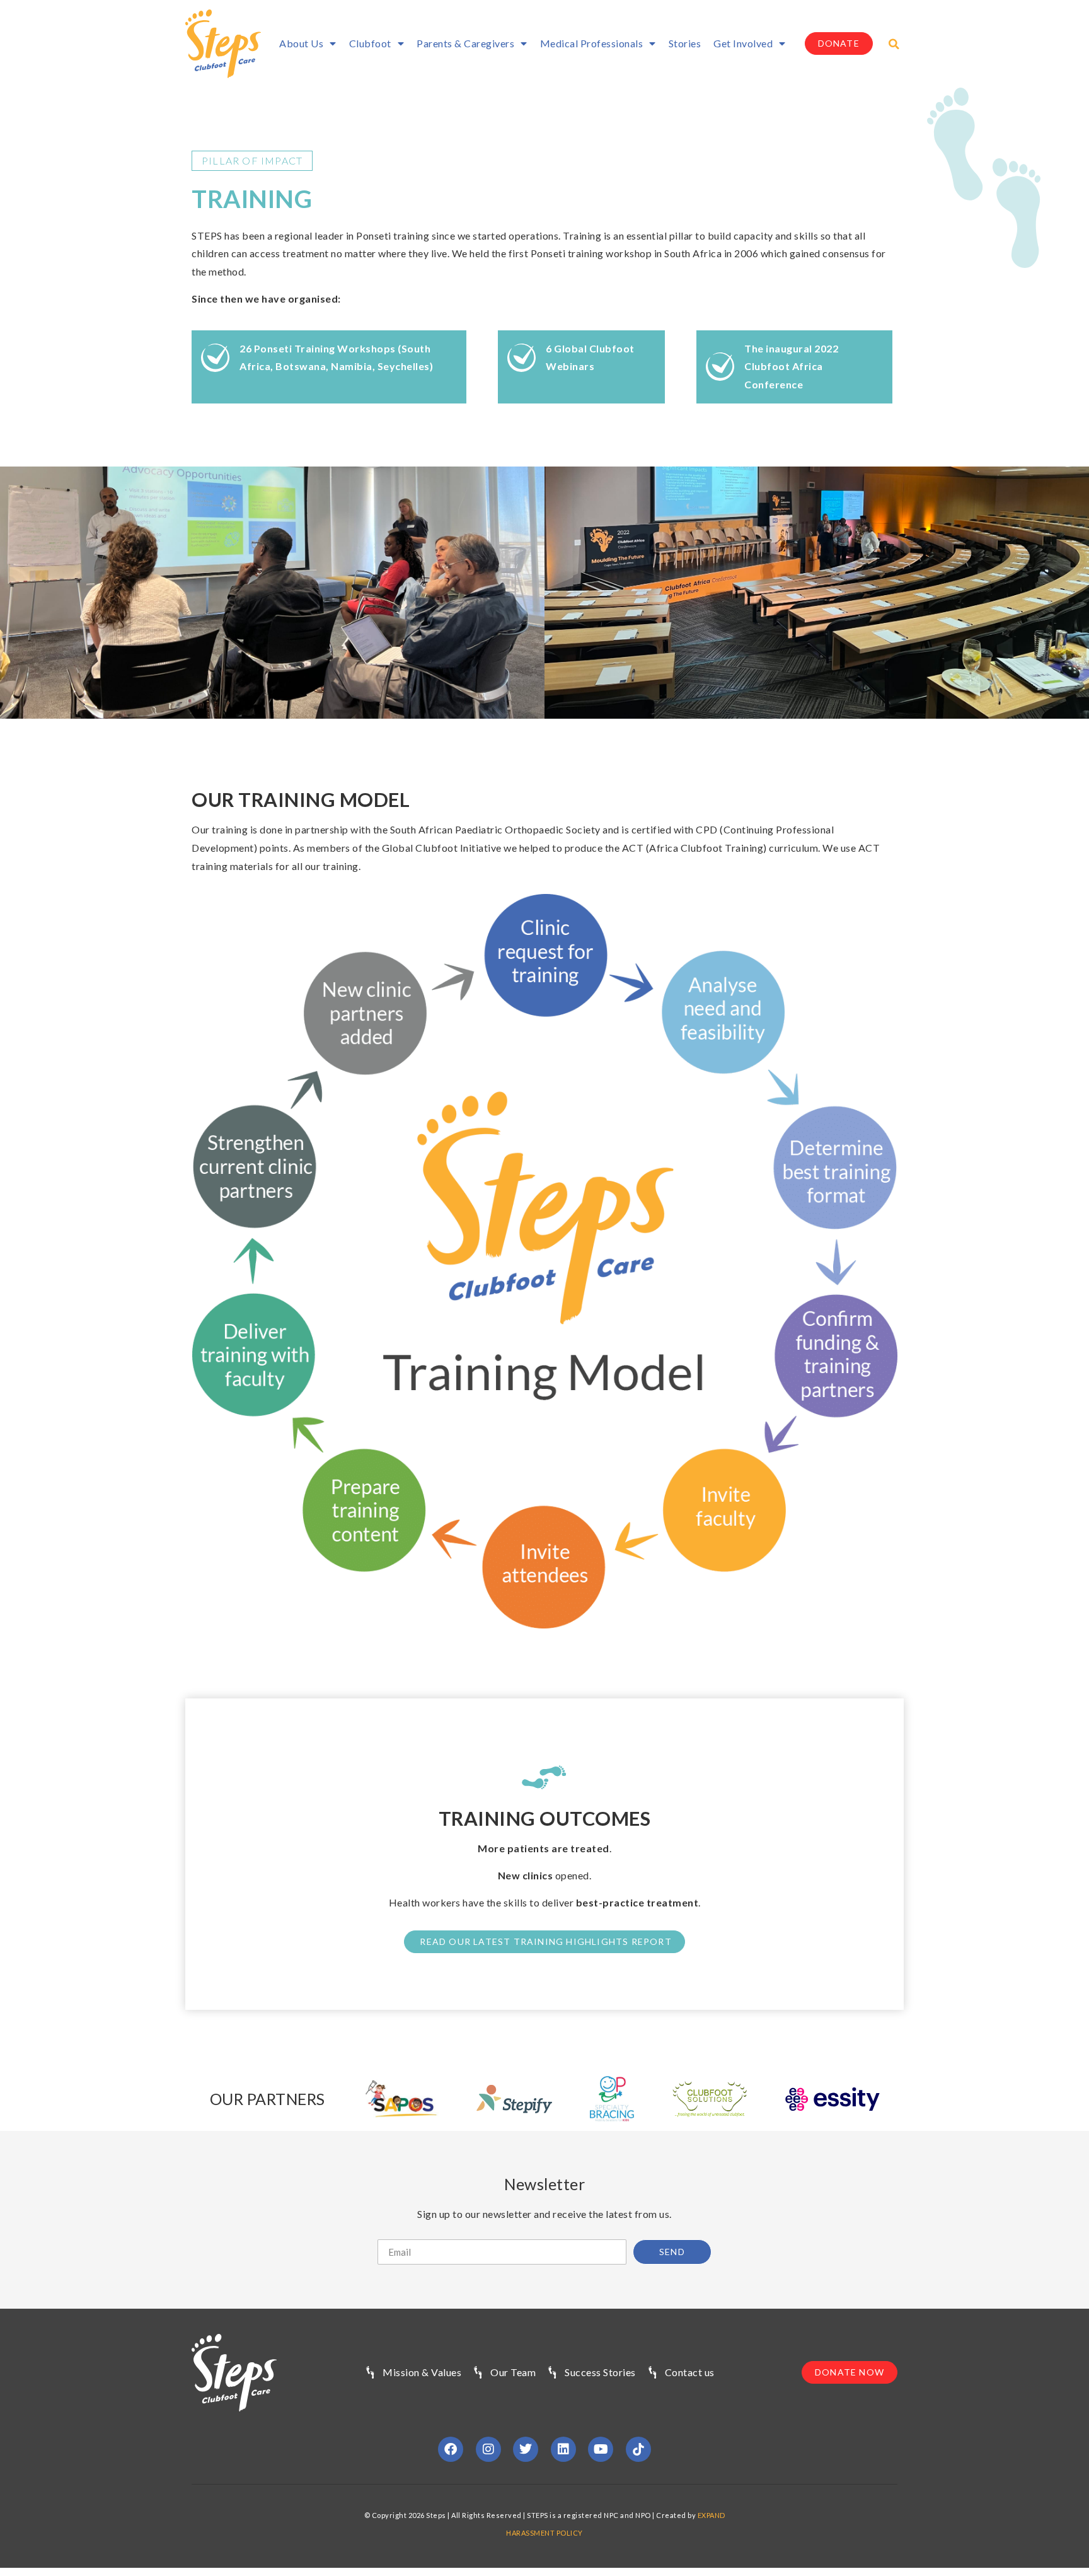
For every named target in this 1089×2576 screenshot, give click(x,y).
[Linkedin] (563, 2449)
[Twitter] (526, 2449)
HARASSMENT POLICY (544, 2533)
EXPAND (712, 2515)
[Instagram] (488, 2449)
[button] (894, 44)
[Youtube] (601, 2449)
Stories (685, 43)
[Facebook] (451, 2449)
